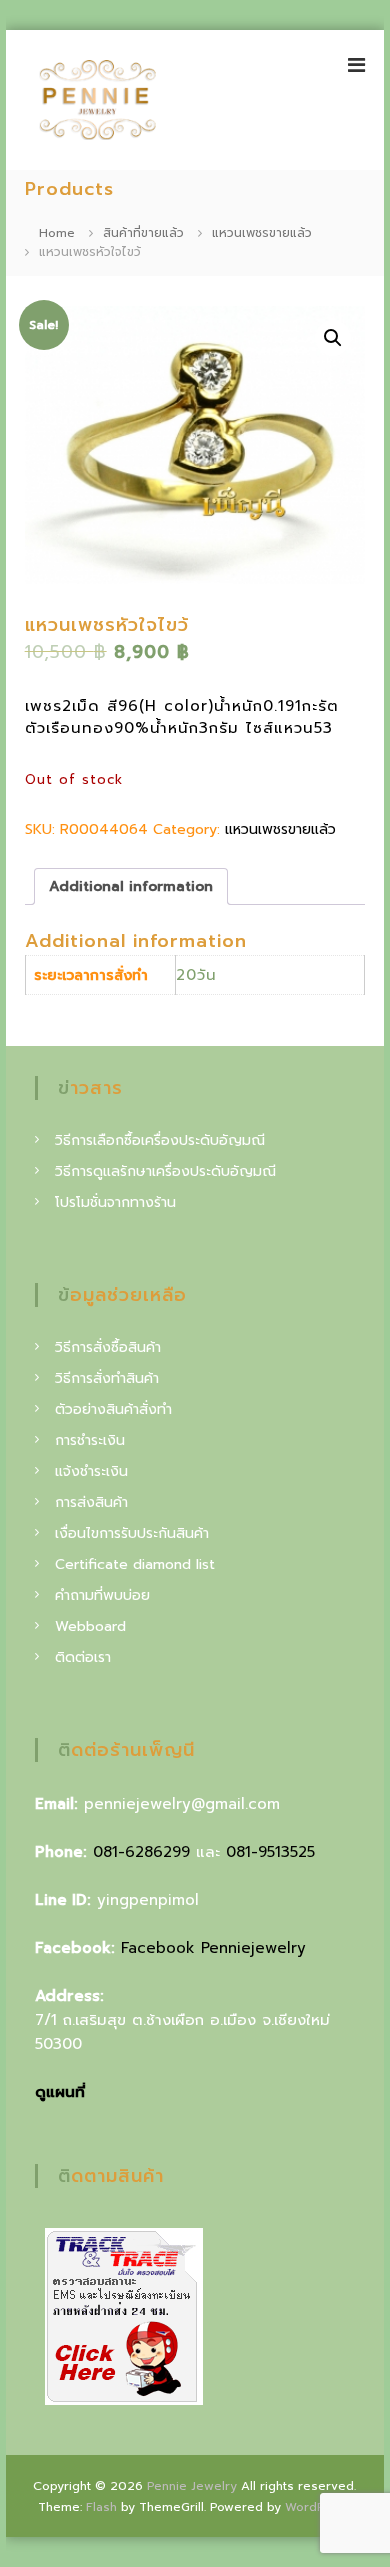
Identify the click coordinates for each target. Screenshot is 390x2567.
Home (57, 233)
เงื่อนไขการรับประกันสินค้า (132, 1533)
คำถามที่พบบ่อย (102, 1595)
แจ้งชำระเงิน (91, 1471)
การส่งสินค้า (91, 1502)
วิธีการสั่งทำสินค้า (107, 1378)
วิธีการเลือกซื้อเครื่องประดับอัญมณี (160, 1140)
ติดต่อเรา (83, 1657)
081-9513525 (270, 1852)
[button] (333, 338)
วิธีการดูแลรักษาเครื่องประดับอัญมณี (165, 1171)
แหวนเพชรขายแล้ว (262, 233)
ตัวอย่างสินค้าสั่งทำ (113, 1409)
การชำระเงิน (90, 1440)
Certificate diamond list (135, 1564)
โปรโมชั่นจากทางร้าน (115, 1202)
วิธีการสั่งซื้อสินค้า (108, 1347)
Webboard (90, 1626)
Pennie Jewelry (192, 2486)
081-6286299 (141, 1852)
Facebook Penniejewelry (213, 1948)
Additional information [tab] (131, 886)
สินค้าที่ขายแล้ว (143, 233)
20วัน (196, 975)
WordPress (318, 2507)
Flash (101, 2507)
